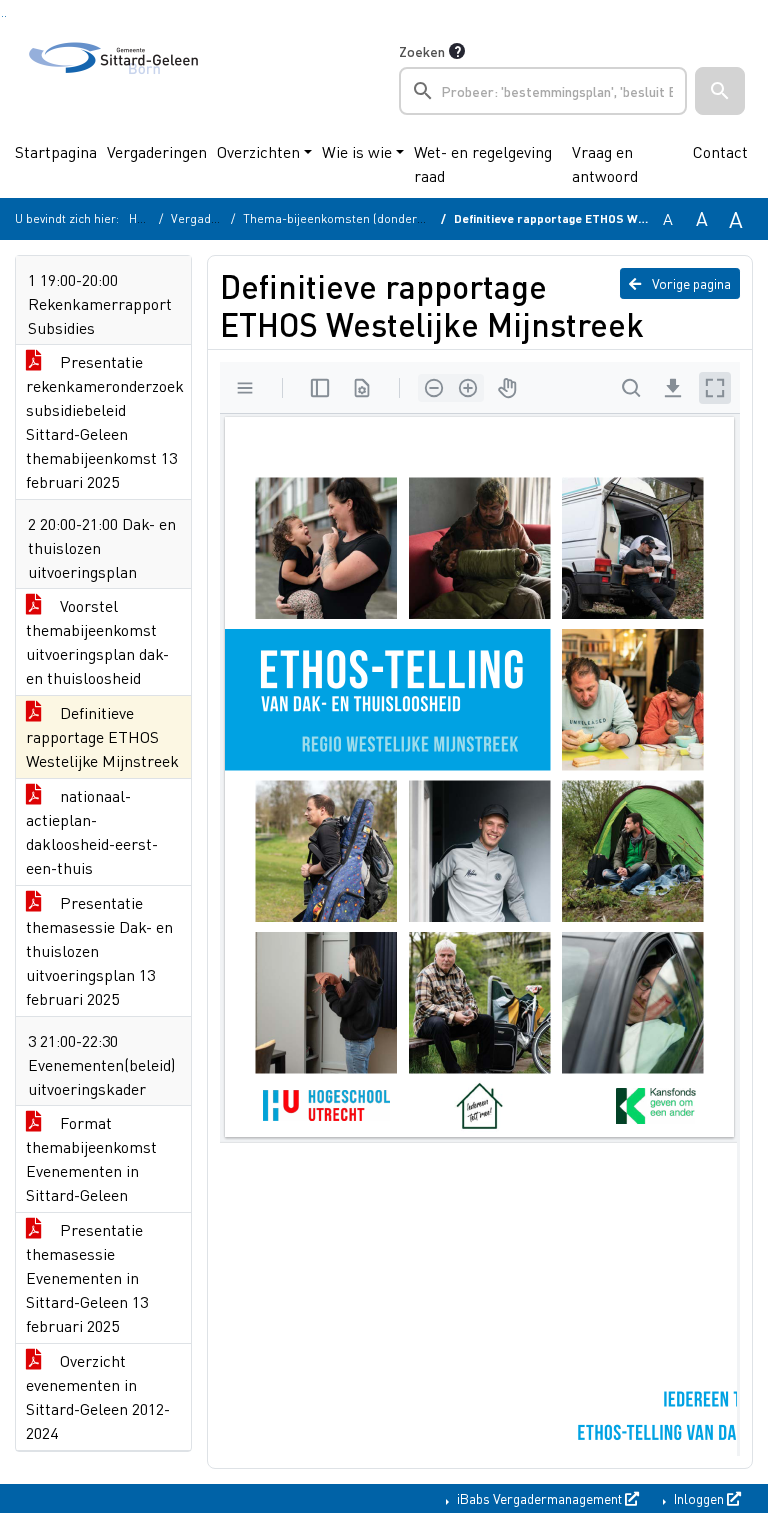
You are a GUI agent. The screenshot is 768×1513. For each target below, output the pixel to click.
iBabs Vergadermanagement (539, 1498)
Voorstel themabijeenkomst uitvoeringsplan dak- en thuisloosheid (97, 641)
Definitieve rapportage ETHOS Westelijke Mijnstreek (102, 736)
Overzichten (258, 151)
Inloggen (699, 1498)
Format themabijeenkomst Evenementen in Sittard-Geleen (91, 1158)
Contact (720, 151)
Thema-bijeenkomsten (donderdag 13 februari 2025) (387, 218)
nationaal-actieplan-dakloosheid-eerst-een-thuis (92, 831)
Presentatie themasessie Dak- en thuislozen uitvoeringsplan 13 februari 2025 (99, 950)
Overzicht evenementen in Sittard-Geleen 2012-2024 (98, 1396)
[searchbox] (543, 91)
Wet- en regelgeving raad (483, 163)
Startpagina (56, 151)
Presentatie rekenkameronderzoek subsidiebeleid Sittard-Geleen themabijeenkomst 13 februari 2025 (105, 421)
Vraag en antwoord (605, 163)
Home (145, 218)
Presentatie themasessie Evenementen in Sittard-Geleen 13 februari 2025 (87, 1277)
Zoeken (422, 51)
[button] (720, 91)
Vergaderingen (157, 151)
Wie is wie (357, 151)
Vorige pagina (690, 283)
